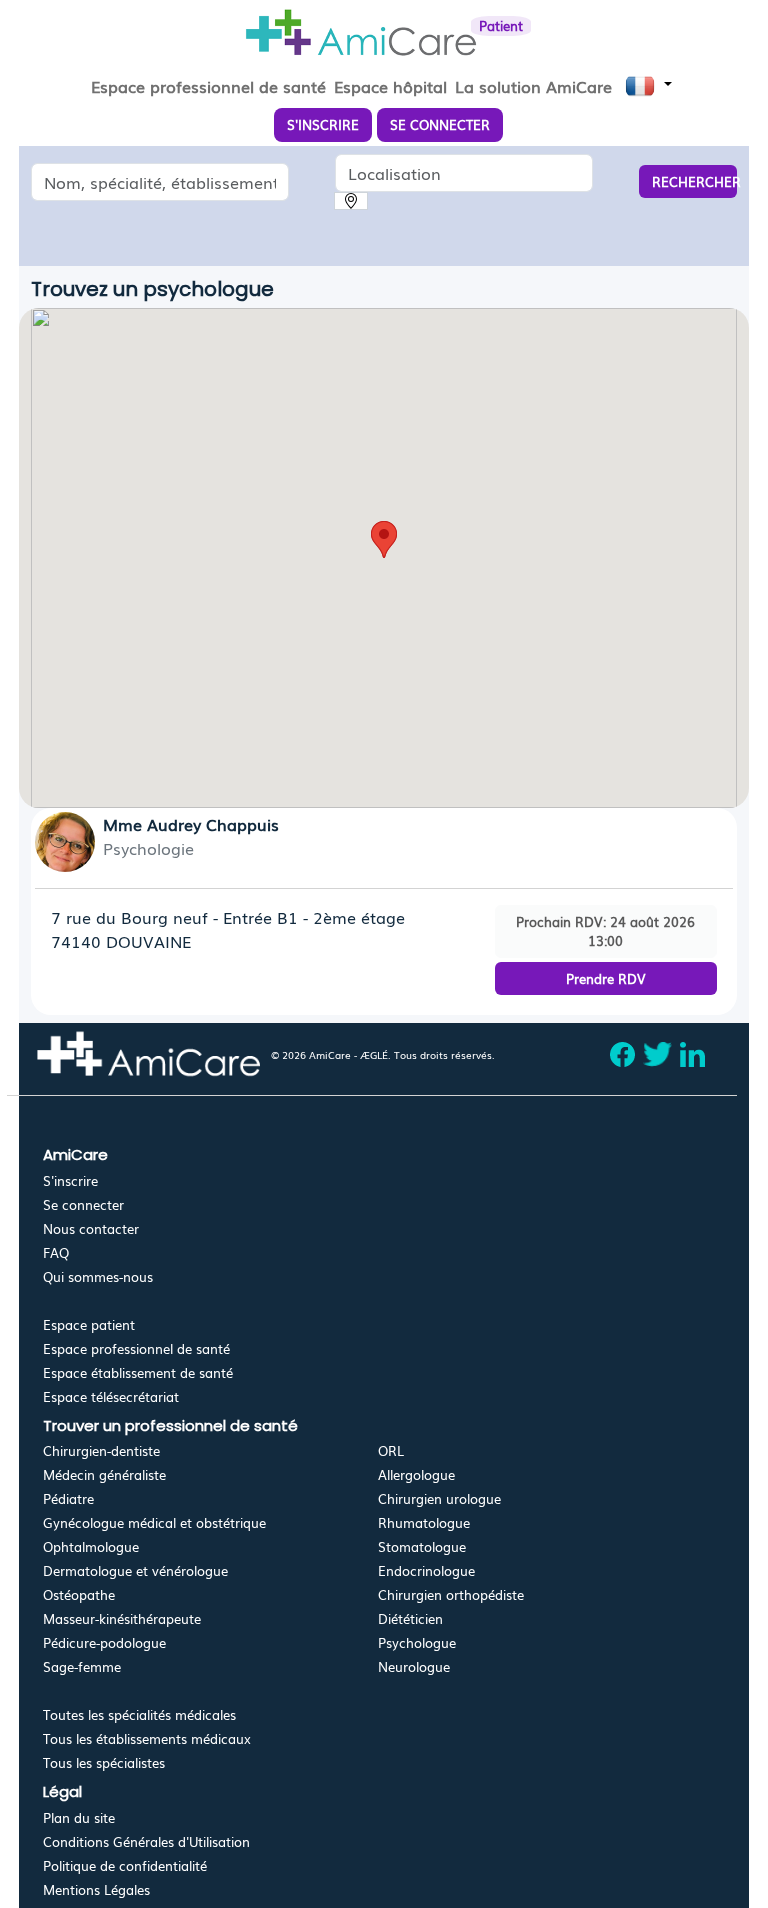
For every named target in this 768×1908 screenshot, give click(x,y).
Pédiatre (68, 1498)
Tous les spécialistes (104, 1762)
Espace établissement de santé (138, 1372)
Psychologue (417, 1642)
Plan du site (79, 1817)
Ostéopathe (79, 1594)
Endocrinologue (426, 1570)
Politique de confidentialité (125, 1865)
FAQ (56, 1252)
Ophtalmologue (91, 1546)
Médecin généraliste (104, 1474)
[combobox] (160, 182)
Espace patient (89, 1324)
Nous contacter (91, 1228)
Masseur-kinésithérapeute (122, 1618)
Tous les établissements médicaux (147, 1738)
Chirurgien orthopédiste (451, 1594)
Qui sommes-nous (98, 1276)
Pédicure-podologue (104, 1642)
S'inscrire (70, 1180)
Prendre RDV (606, 978)
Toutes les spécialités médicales (139, 1714)
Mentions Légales (96, 1889)
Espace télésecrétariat (111, 1396)
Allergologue (416, 1474)
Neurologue (414, 1666)
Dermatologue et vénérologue (135, 1570)
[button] (384, 539)
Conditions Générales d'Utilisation (146, 1841)
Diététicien (410, 1618)
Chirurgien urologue (439, 1498)
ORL (391, 1450)
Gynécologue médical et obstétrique (154, 1522)
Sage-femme (82, 1666)
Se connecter (83, 1204)
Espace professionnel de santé (136, 1348)
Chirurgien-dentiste (101, 1450)
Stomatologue (422, 1546)
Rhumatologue (424, 1522)
